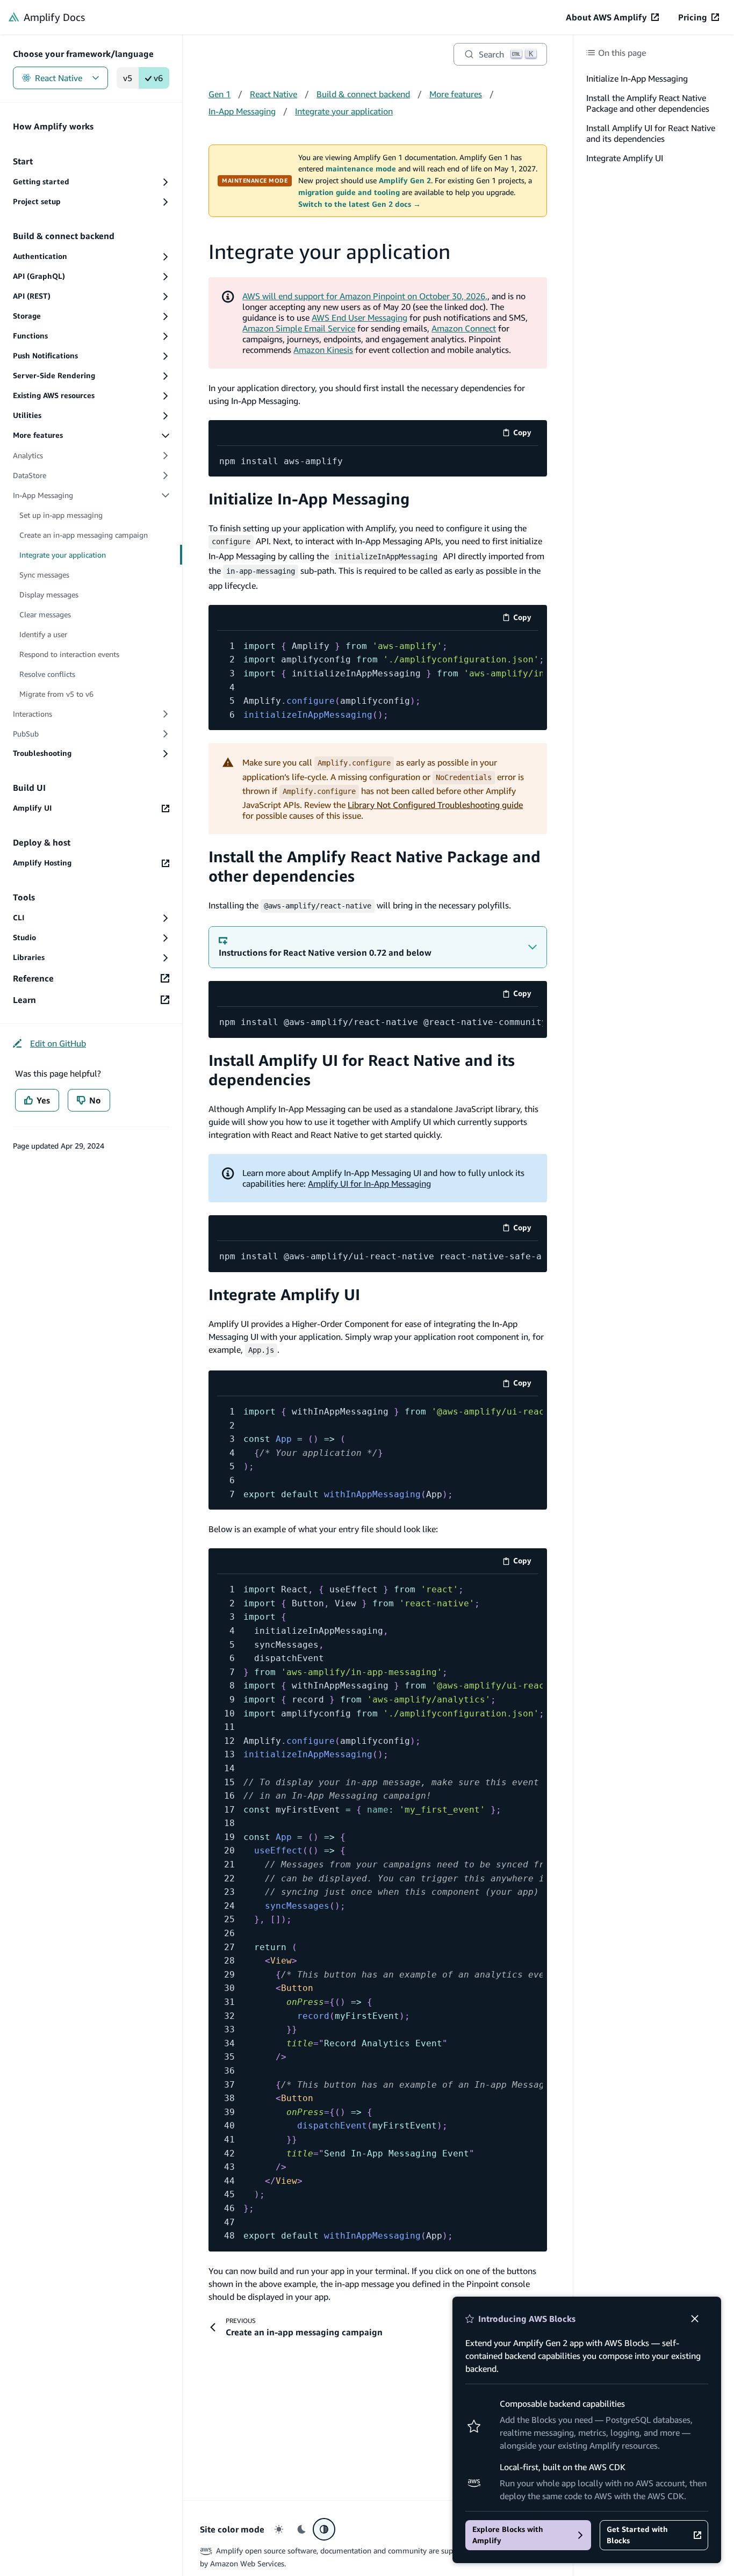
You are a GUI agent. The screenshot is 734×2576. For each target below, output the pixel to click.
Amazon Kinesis (323, 350)
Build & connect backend (363, 94)
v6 (158, 78)
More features (456, 94)
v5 (128, 78)
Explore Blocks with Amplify (508, 2535)
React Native (59, 78)
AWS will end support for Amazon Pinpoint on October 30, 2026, (365, 296)
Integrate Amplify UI (284, 1294)
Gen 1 (220, 94)
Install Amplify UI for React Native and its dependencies (651, 133)
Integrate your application (344, 111)
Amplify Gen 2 (405, 181)
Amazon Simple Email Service (299, 328)
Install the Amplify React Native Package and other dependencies (648, 103)
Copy (526, 434)
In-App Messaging (242, 111)
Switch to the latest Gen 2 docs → (359, 204)
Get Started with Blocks (637, 2535)
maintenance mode (361, 169)
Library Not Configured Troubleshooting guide (435, 805)
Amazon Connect (464, 328)
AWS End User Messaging (359, 318)
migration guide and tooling (349, 192)
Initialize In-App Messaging (309, 499)
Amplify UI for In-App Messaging (369, 1184)
